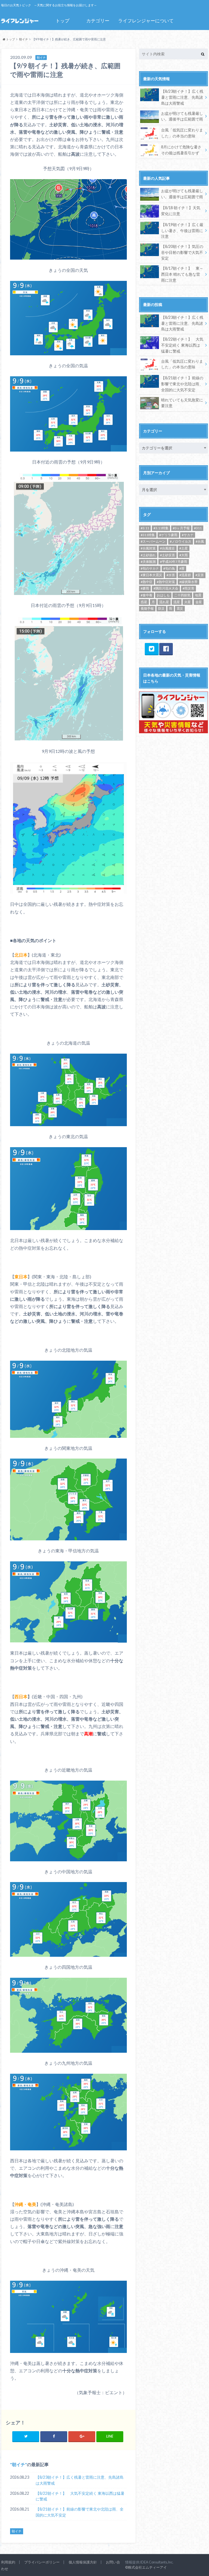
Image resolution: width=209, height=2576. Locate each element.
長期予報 (147, 608)
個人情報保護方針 (83, 2562)
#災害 (200, 575)
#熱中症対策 (166, 582)
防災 (161, 608)
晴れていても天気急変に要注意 (182, 403)
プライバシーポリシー (42, 2562)
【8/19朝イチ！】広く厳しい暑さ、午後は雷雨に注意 (182, 230)
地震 (198, 595)
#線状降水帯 (188, 582)
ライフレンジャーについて (146, 21)
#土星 (184, 548)
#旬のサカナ (150, 568)
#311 (198, 528)
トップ (62, 21)
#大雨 (184, 555)
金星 (199, 602)
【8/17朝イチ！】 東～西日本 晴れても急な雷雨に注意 (182, 274)
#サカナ (188, 535)
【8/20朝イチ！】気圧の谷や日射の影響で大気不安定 (182, 252)
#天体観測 (148, 562)
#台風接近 (167, 548)
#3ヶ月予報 (181, 528)
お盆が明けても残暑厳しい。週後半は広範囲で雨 (182, 116)
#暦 (182, 568)
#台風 (200, 541)
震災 (180, 608)
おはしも (163, 595)
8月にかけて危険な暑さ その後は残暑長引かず (181, 150)
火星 (188, 602)
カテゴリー (98, 21)
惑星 (144, 602)
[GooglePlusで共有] (82, 2436)
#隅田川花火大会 (166, 588)
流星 (177, 602)
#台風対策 (148, 548)
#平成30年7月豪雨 (174, 562)
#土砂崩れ (148, 555)
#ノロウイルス (181, 541)
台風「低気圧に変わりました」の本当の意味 (182, 133)
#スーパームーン (153, 541)
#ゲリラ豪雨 (168, 535)
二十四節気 (182, 595)
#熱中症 (147, 582)
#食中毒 (147, 595)
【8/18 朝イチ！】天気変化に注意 (181, 211)
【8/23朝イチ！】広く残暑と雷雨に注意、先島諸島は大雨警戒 (80, 2480)
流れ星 (164, 602)
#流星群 (185, 575)
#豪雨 (145, 588)
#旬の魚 (169, 568)
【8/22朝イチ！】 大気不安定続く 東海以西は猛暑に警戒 (80, 2496)
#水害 (171, 575)
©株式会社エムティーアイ (146, 2567)
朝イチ (19, 2464)
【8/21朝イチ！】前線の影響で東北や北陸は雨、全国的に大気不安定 (80, 2512)
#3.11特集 (161, 528)
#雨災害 (188, 588)
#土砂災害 (167, 555)
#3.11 (145, 528)
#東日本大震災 (151, 575)
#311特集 (148, 535)
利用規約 (8, 2562)
